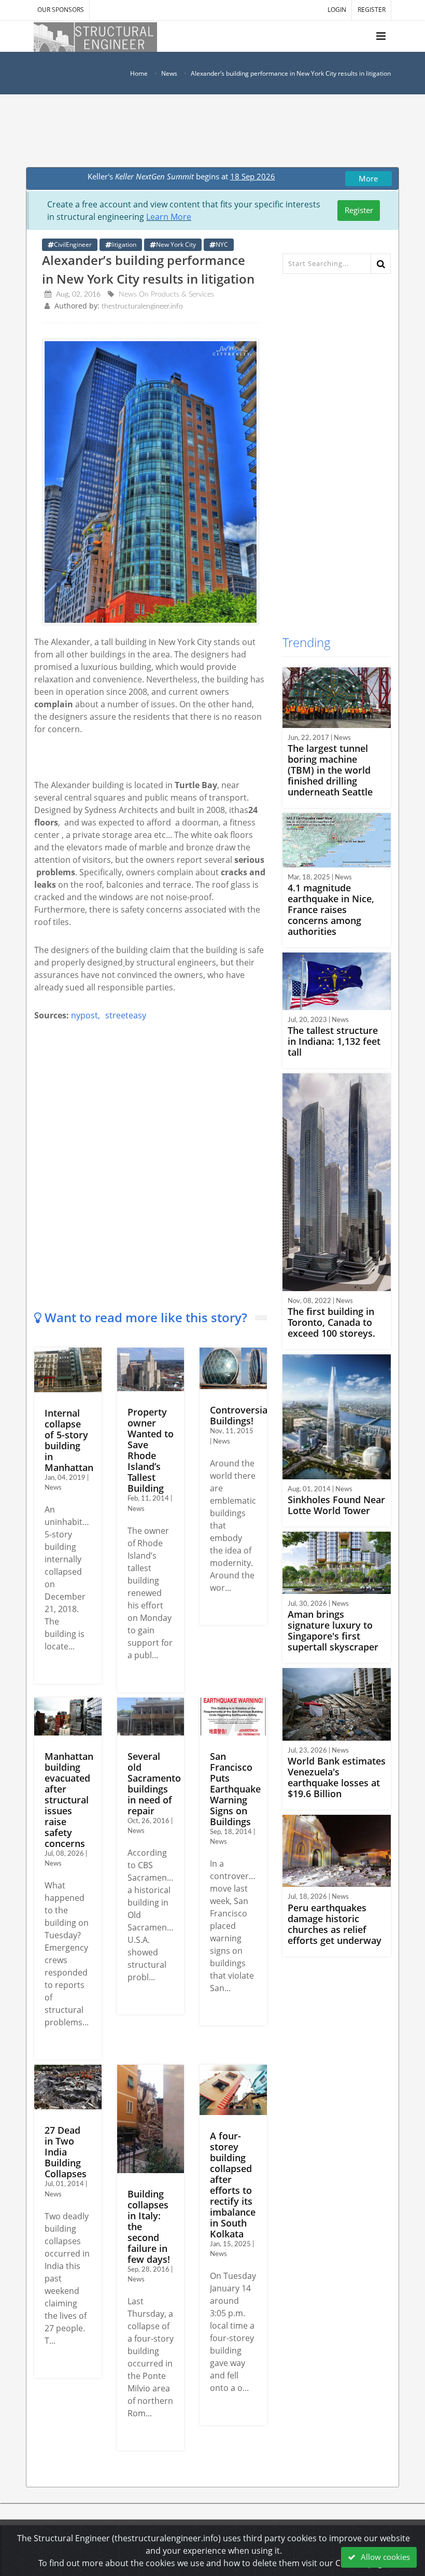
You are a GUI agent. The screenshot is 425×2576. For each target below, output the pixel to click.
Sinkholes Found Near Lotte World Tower (336, 1505)
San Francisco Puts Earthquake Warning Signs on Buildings (235, 1789)
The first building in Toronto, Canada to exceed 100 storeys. (331, 1322)
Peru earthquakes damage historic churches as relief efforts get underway (335, 1924)
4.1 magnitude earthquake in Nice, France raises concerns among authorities (331, 909)
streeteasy (126, 1015)
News (169, 73)
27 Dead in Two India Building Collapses (66, 2152)
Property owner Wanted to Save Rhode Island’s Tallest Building (151, 1450)
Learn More (169, 217)
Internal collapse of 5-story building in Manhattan (69, 1440)
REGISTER (372, 10)
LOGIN (337, 10)
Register (359, 210)
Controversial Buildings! (240, 1415)
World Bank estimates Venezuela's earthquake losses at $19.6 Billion (337, 1777)
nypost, (86, 1015)
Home (139, 73)
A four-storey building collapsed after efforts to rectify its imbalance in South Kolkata (233, 2185)
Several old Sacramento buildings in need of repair (154, 1783)
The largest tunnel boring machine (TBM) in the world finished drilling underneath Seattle (330, 770)
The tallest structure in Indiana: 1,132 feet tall (334, 1041)
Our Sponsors (61, 10)
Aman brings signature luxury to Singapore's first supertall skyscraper (333, 1630)
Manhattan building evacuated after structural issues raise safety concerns (69, 1800)
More (368, 178)
